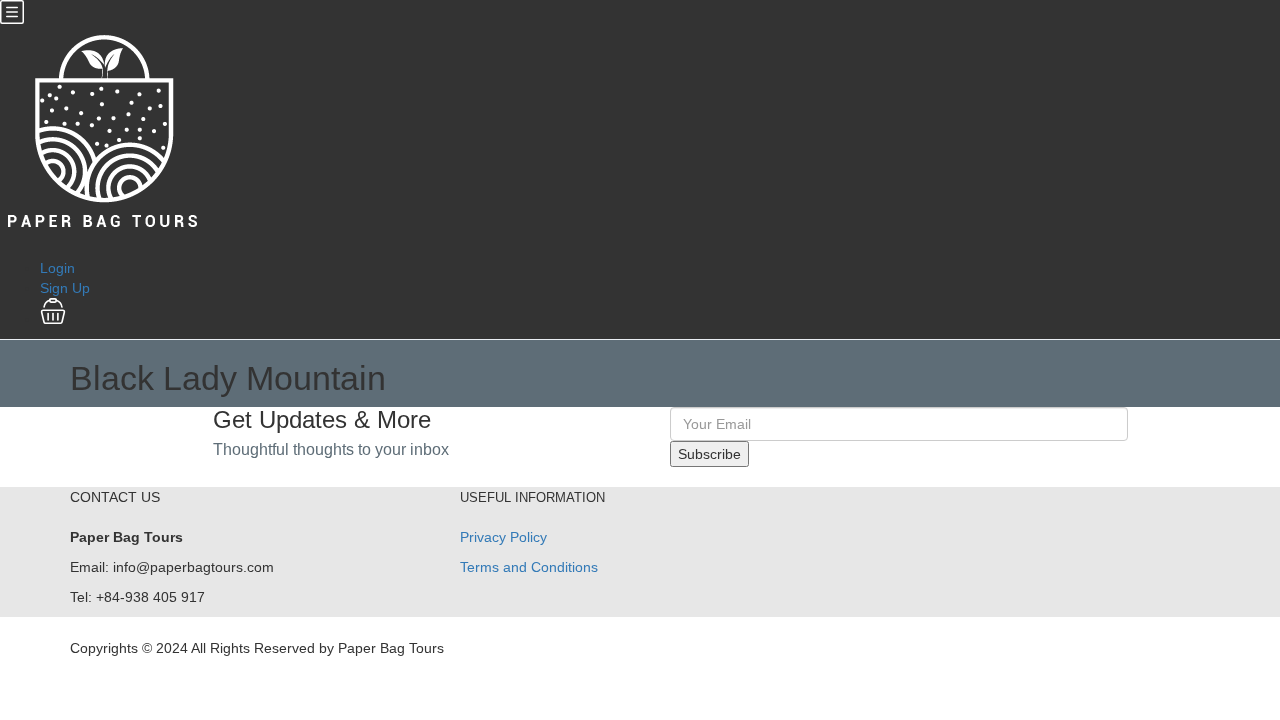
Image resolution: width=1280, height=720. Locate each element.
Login (57, 268)
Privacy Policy (503, 537)
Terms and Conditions (529, 567)
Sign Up (65, 288)
